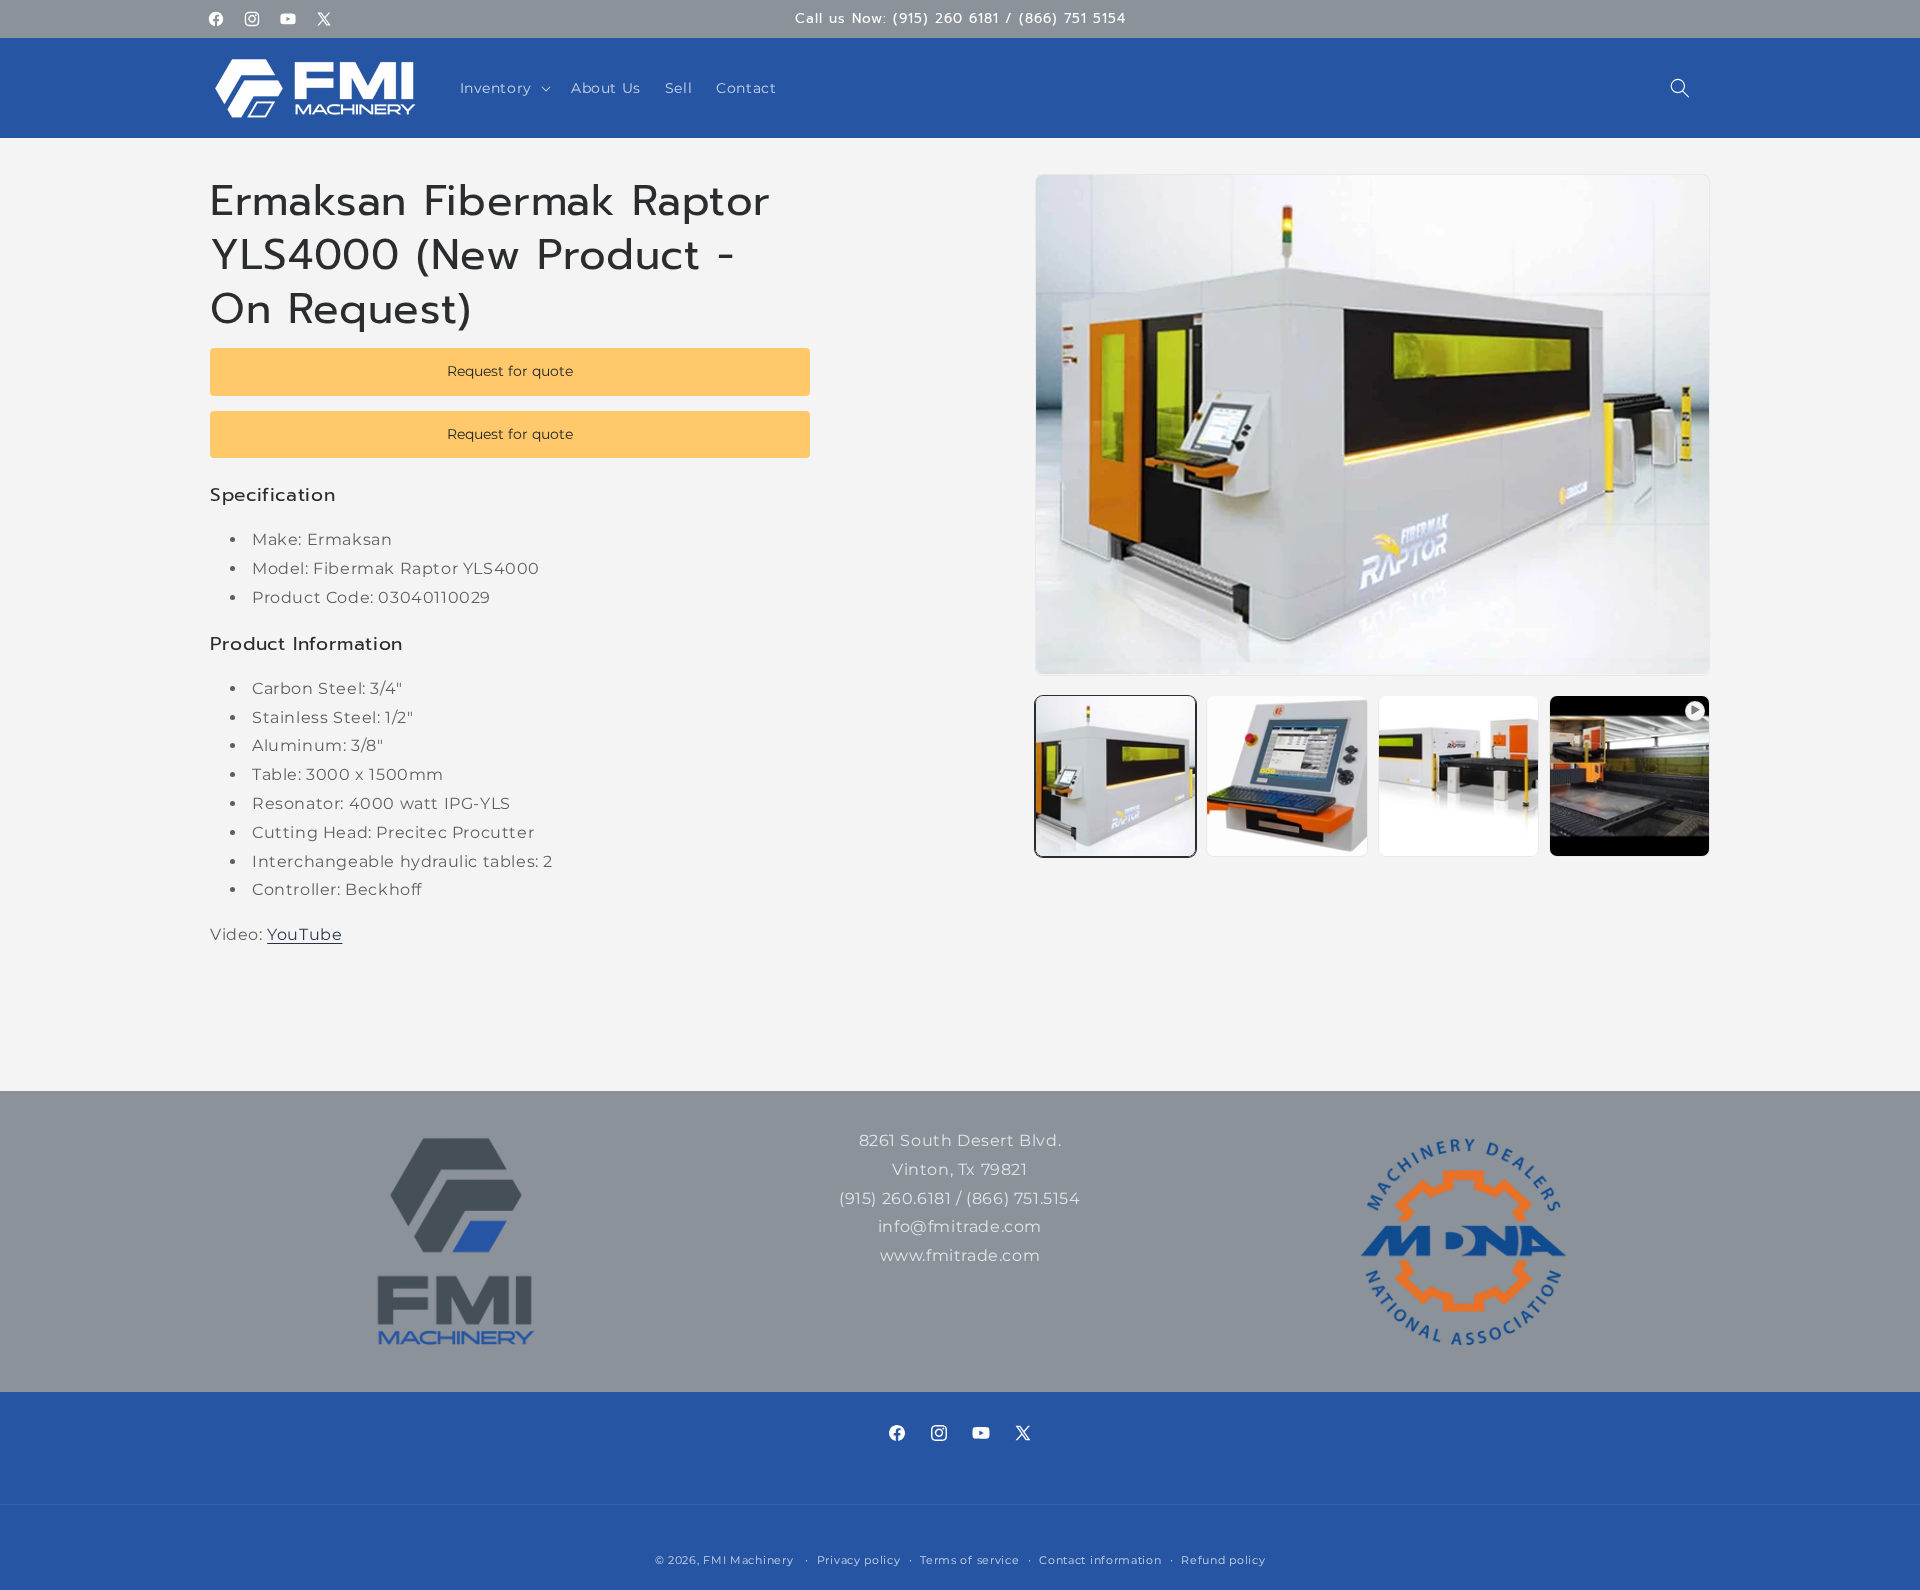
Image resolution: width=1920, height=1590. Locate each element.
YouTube (304, 934)
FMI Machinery (748, 1560)
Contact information (1100, 1560)
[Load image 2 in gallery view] (1286, 775)
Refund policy (1223, 1560)
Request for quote (510, 371)
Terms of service (969, 1560)
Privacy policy (859, 1560)
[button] (503, 88)
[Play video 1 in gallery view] (1629, 775)
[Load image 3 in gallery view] (1458, 775)
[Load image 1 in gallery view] (1115, 775)
